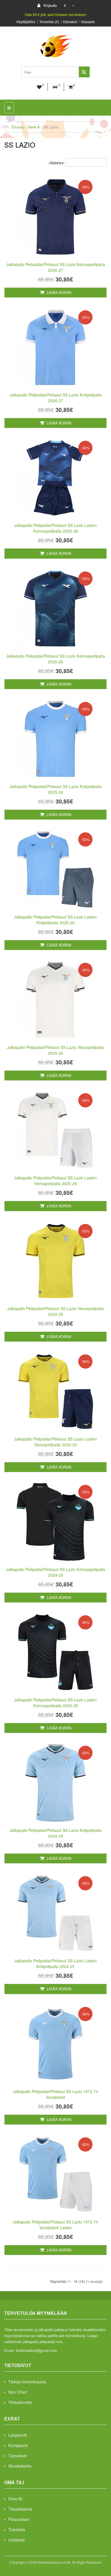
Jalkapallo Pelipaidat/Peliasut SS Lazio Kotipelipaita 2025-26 (55, 789)
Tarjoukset (18, 2456)
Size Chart (18, 2392)
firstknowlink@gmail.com (37, 2350)
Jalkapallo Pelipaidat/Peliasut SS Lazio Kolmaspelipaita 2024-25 (56, 1572)
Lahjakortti (18, 2435)
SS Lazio (51, 127)
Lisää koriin (58, 292)
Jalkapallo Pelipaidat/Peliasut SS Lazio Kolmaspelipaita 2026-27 (56, 267)
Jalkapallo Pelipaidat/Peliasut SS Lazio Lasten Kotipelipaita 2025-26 (55, 920)
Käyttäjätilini (26, 22)
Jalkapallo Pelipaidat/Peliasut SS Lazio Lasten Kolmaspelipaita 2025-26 (55, 528)
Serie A (34, 127)
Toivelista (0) (49, 22)
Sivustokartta (20, 2466)
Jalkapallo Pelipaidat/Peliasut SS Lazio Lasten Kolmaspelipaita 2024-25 (55, 1703)
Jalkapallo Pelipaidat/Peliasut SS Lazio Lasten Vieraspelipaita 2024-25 (55, 1442)
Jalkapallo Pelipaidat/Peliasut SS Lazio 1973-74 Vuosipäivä (55, 2094)
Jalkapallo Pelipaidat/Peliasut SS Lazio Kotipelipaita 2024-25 (55, 1833)
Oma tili (15, 2499)
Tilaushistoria (20, 2509)
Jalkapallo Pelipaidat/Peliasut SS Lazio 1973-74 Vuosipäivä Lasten (55, 2225)
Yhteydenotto (20, 2402)
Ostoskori (70, 22)
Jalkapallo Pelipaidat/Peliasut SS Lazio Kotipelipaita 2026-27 (55, 398)
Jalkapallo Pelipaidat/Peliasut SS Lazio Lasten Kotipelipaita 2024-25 (55, 1963)
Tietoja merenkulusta (27, 2382)
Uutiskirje (17, 2540)
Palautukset (19, 2519)
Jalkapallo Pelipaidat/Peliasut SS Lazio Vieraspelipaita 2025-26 (55, 1050)
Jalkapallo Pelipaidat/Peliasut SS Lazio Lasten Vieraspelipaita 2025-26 (55, 1181)
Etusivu (18, 127)
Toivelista (17, 2529)
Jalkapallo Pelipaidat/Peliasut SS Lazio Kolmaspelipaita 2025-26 (56, 659)
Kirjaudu (50, 5)
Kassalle (88, 22)
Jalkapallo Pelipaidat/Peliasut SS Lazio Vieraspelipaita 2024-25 (55, 1311)
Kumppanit (18, 2445)
